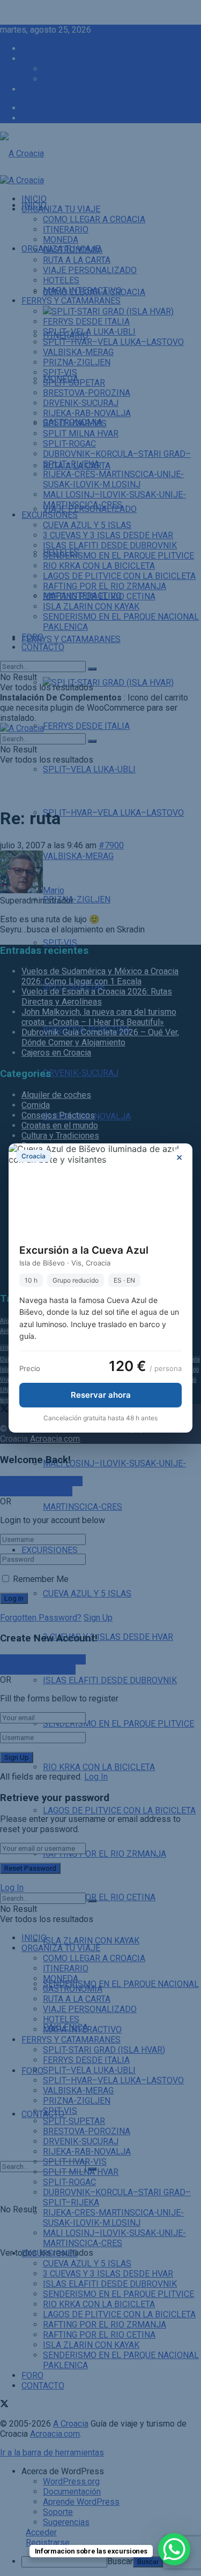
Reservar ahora (101, 1395)
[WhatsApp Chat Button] (174, 2549)
